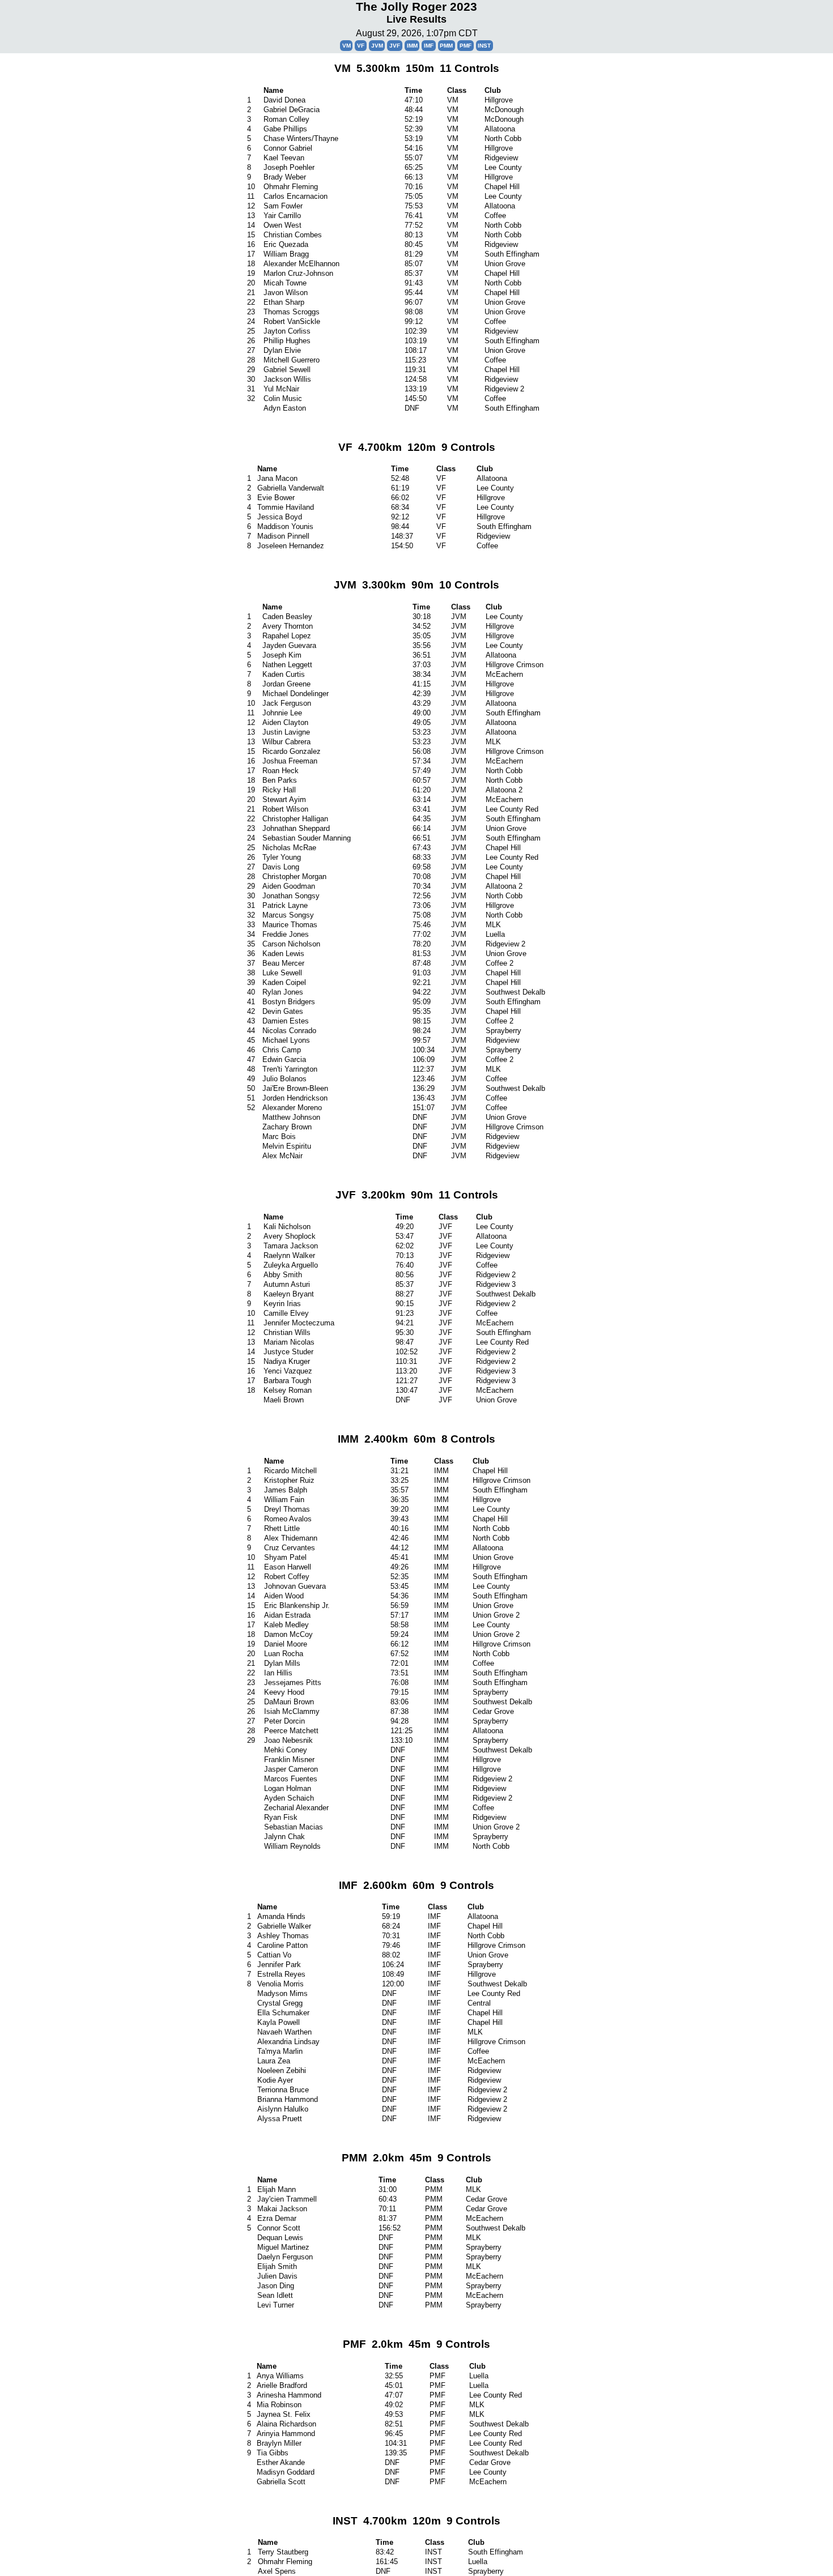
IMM (412, 46)
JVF (395, 46)
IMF (429, 46)
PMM (446, 46)
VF (361, 46)
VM (347, 46)
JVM (377, 46)
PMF (466, 46)
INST (484, 46)
